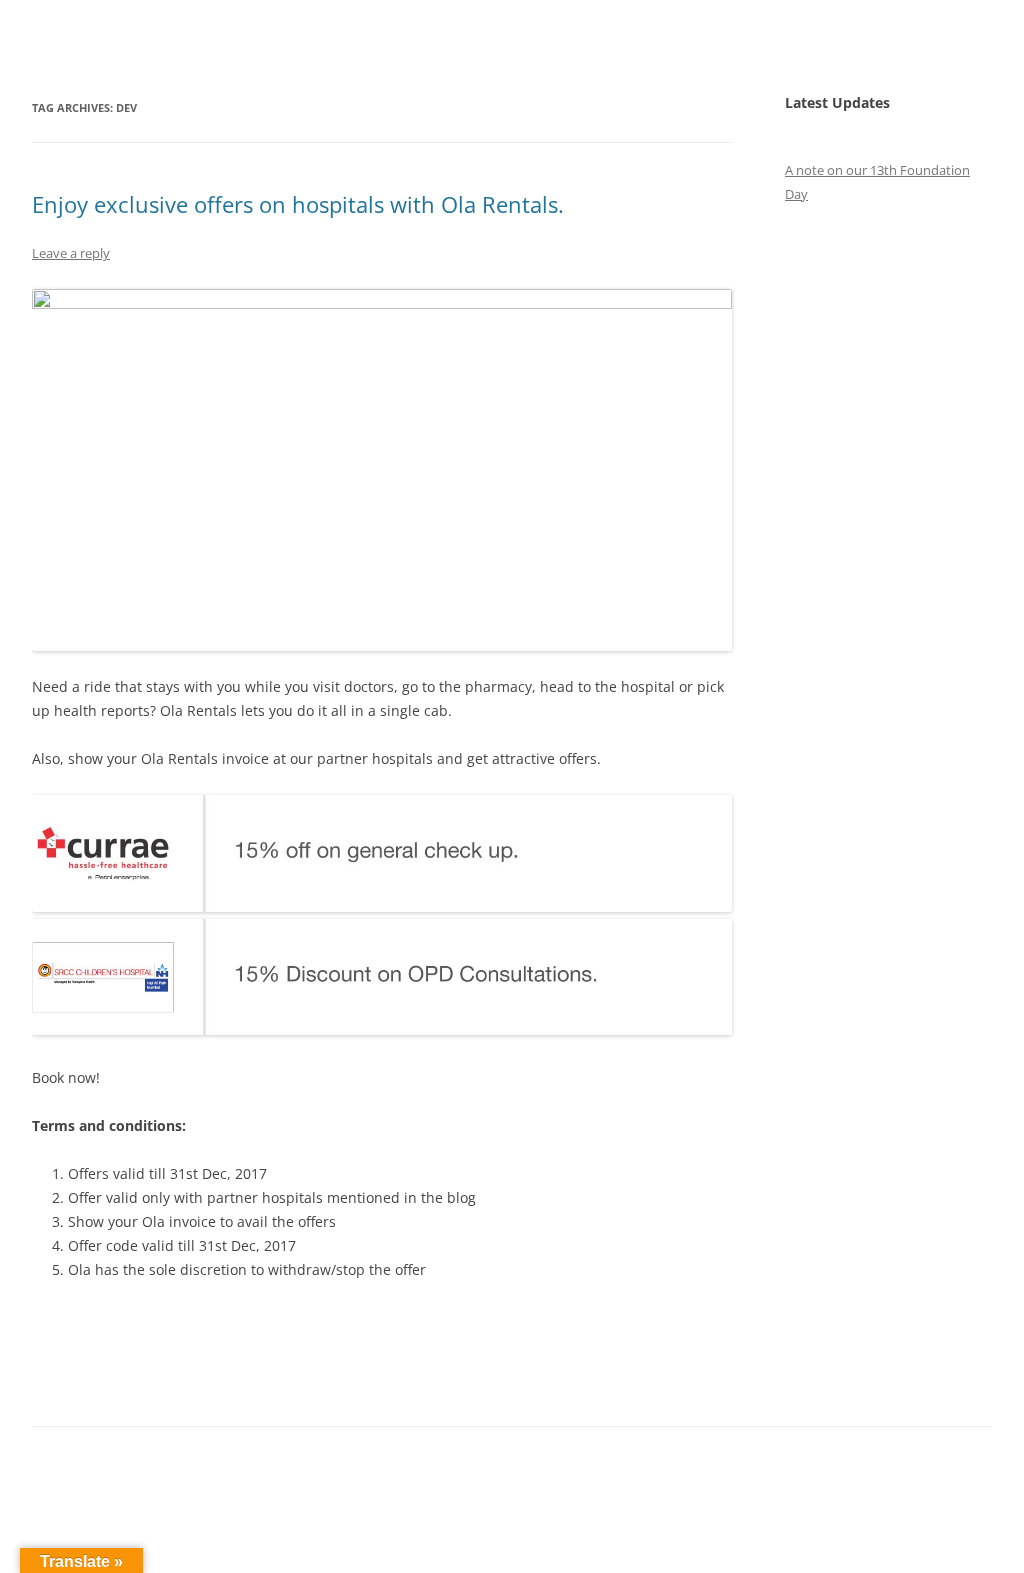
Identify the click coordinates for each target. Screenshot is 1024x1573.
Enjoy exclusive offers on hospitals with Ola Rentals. (298, 204)
